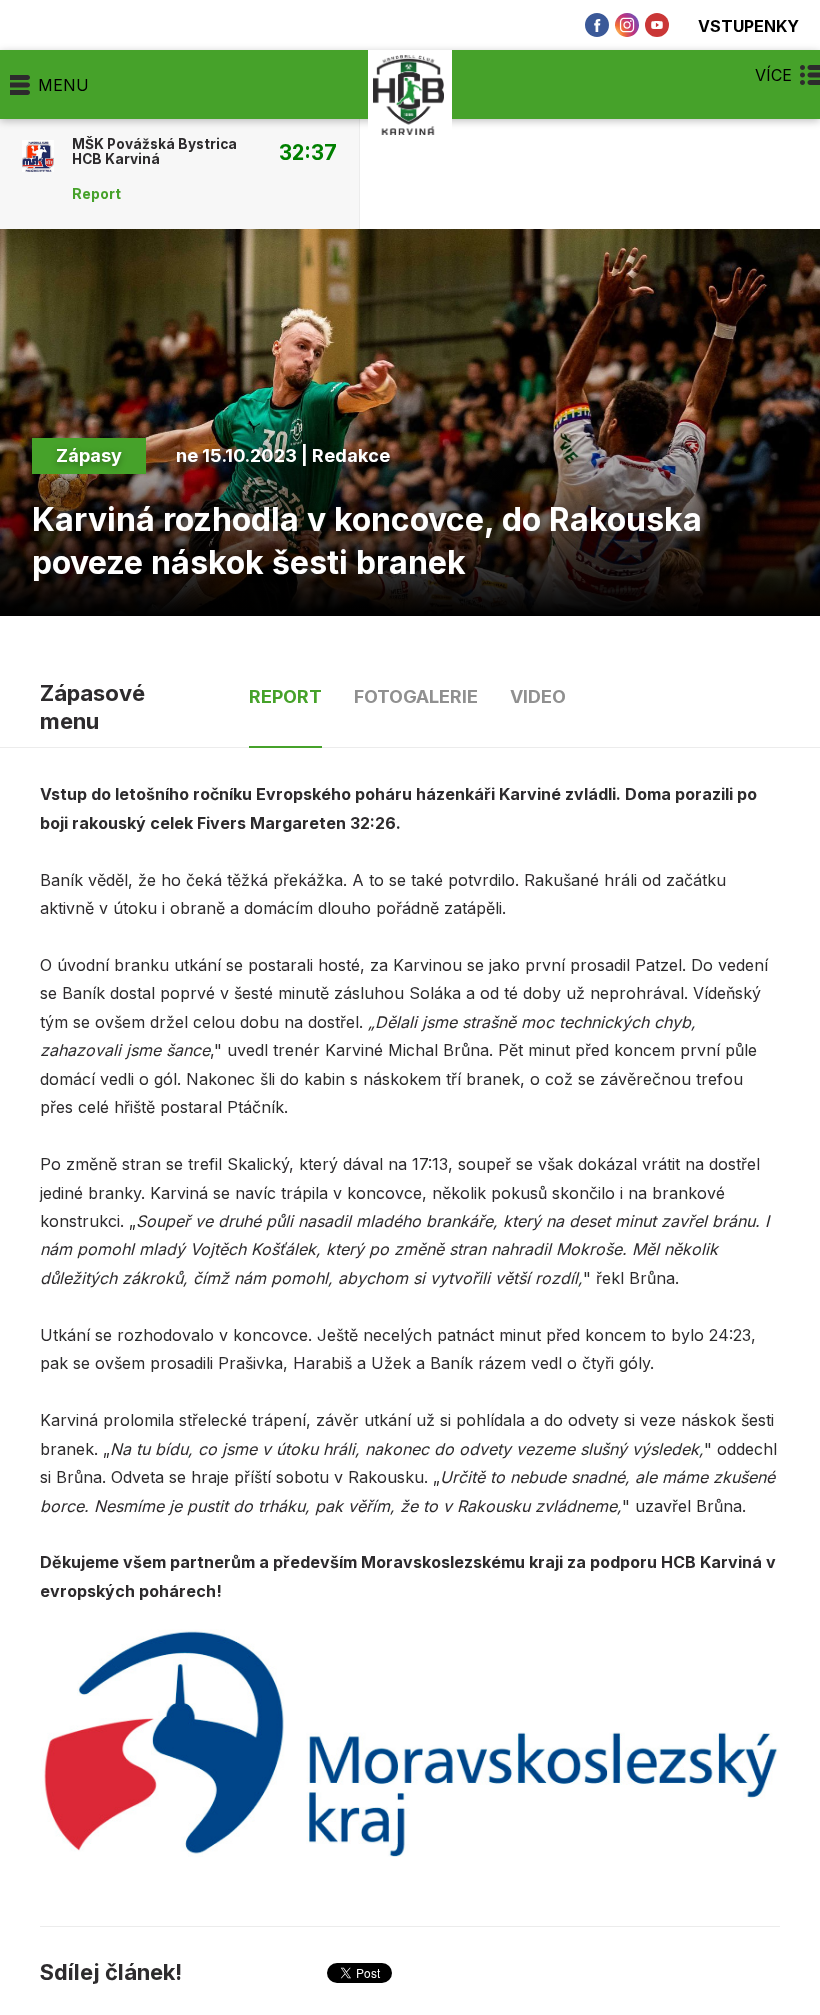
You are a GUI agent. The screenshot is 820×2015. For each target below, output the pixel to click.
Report (96, 194)
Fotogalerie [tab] (416, 696)
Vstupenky (748, 25)
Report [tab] (285, 696)
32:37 (308, 152)
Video (538, 696)
